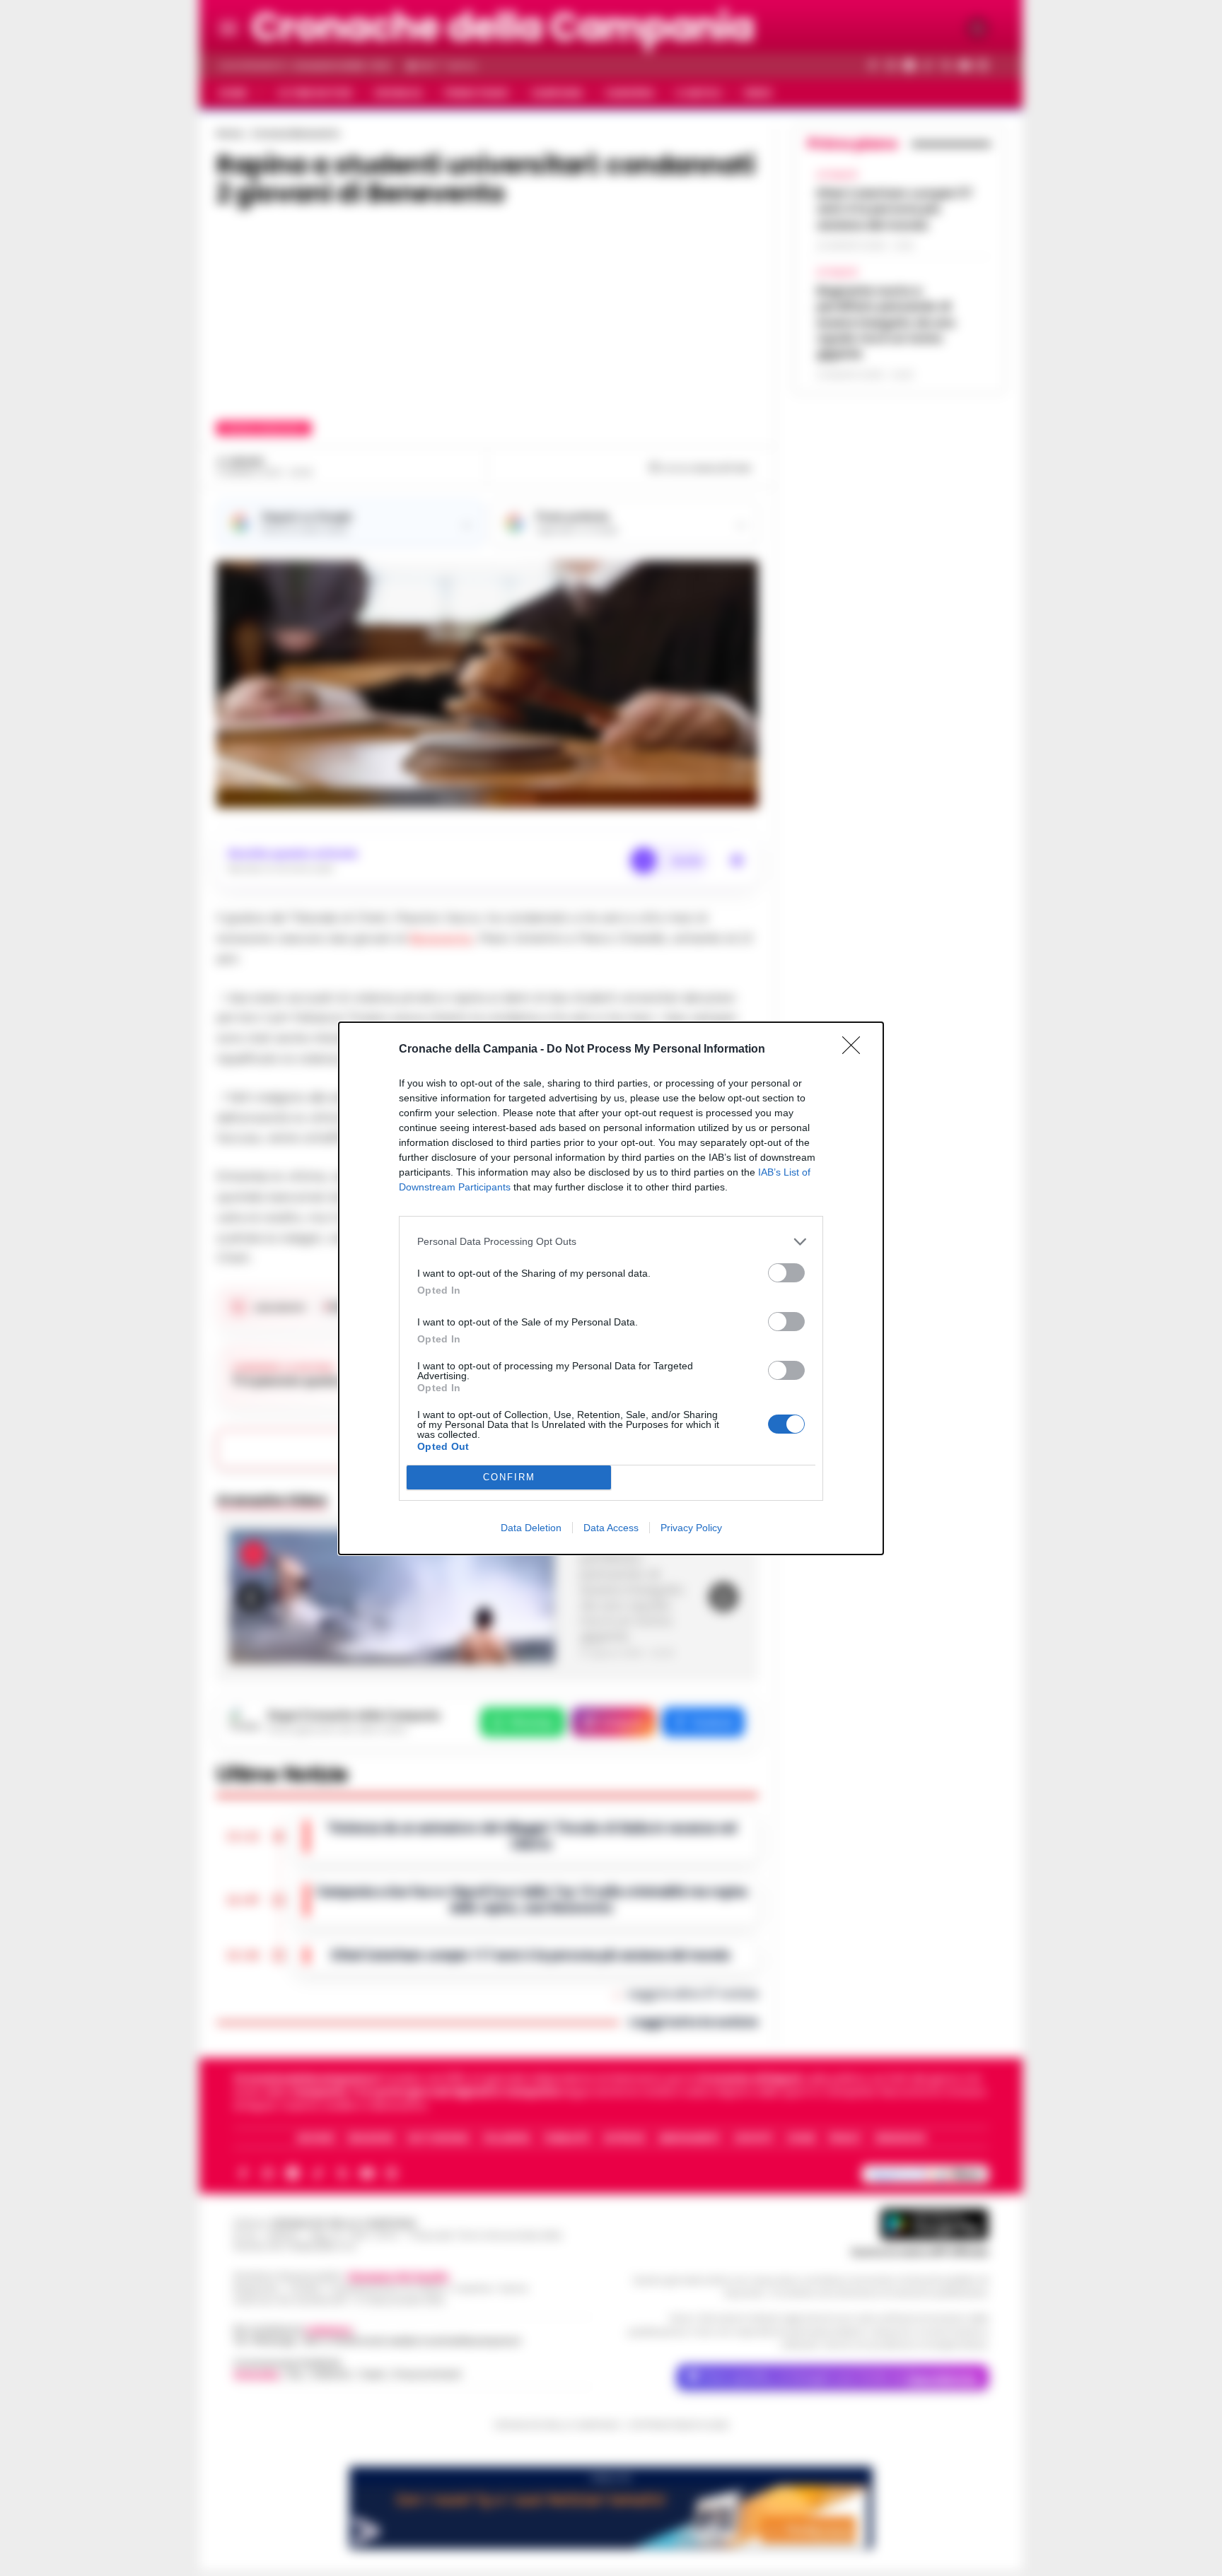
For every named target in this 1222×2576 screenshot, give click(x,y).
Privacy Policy (691, 1528)
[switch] (786, 1273)
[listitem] (611, 1242)
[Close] (856, 1050)
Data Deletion (531, 1528)
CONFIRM (509, 1477)
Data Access (611, 1528)
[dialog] (611, 1288)
